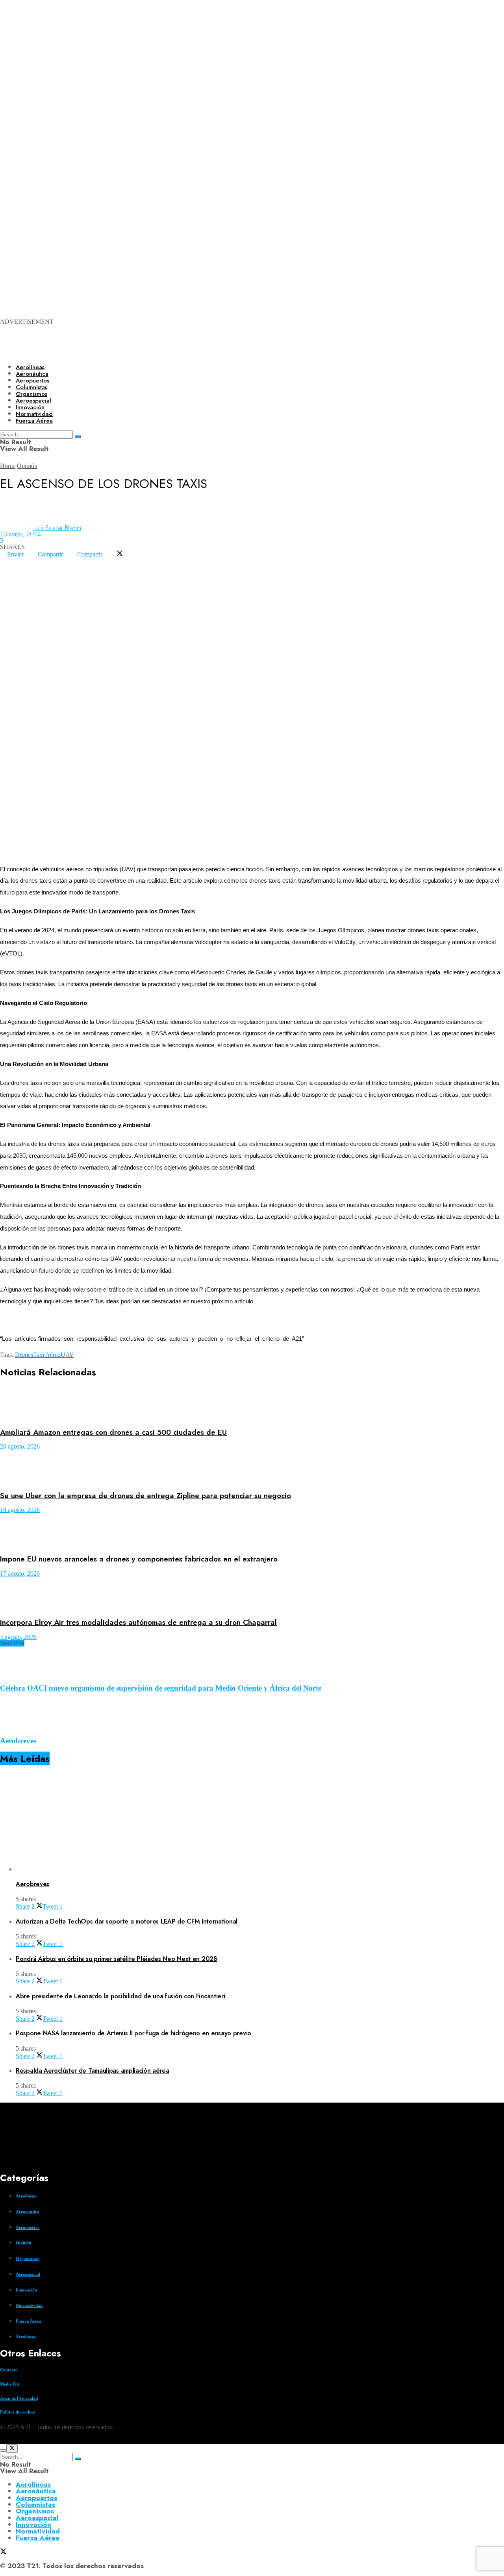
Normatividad (29, 2305)
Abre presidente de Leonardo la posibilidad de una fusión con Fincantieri (120, 1996)
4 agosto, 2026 (18, 1637)
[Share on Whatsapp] (7, 561)
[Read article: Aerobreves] (260, 1823)
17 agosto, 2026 (20, 1574)
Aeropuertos (32, 381)
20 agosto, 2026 (20, 1446)
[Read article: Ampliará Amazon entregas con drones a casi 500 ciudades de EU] (252, 1404)
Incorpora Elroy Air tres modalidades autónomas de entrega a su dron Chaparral (138, 1622)
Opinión (27, 466)
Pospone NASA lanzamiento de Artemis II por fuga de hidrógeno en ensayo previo (133, 2033)
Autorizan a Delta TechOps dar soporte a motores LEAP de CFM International (127, 1921)
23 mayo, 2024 (20, 534)
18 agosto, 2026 (20, 1510)
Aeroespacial (28, 2274)
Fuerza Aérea (38, 2538)
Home (8, 466)
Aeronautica (28, 2212)
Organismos (27, 2258)
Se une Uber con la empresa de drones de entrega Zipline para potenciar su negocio (145, 1496)
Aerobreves (18, 1741)
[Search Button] (78, 2459)
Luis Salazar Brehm (57, 528)
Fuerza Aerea (29, 2321)
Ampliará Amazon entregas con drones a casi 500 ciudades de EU (113, 1432)
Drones (24, 1355)
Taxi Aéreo (47, 1355)
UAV (67, 1355)
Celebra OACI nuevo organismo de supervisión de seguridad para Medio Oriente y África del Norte (161, 1688)
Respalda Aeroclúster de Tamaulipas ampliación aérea (93, 2071)
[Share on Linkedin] (21, 561)
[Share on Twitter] (120, 554)
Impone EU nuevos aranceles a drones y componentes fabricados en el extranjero (139, 1559)
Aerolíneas (30, 367)
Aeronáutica (32, 374)
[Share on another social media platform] (7, 567)
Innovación (26, 2290)
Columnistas (35, 2504)
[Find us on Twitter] (3, 2441)
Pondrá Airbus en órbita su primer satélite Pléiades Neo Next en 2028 (117, 1959)
